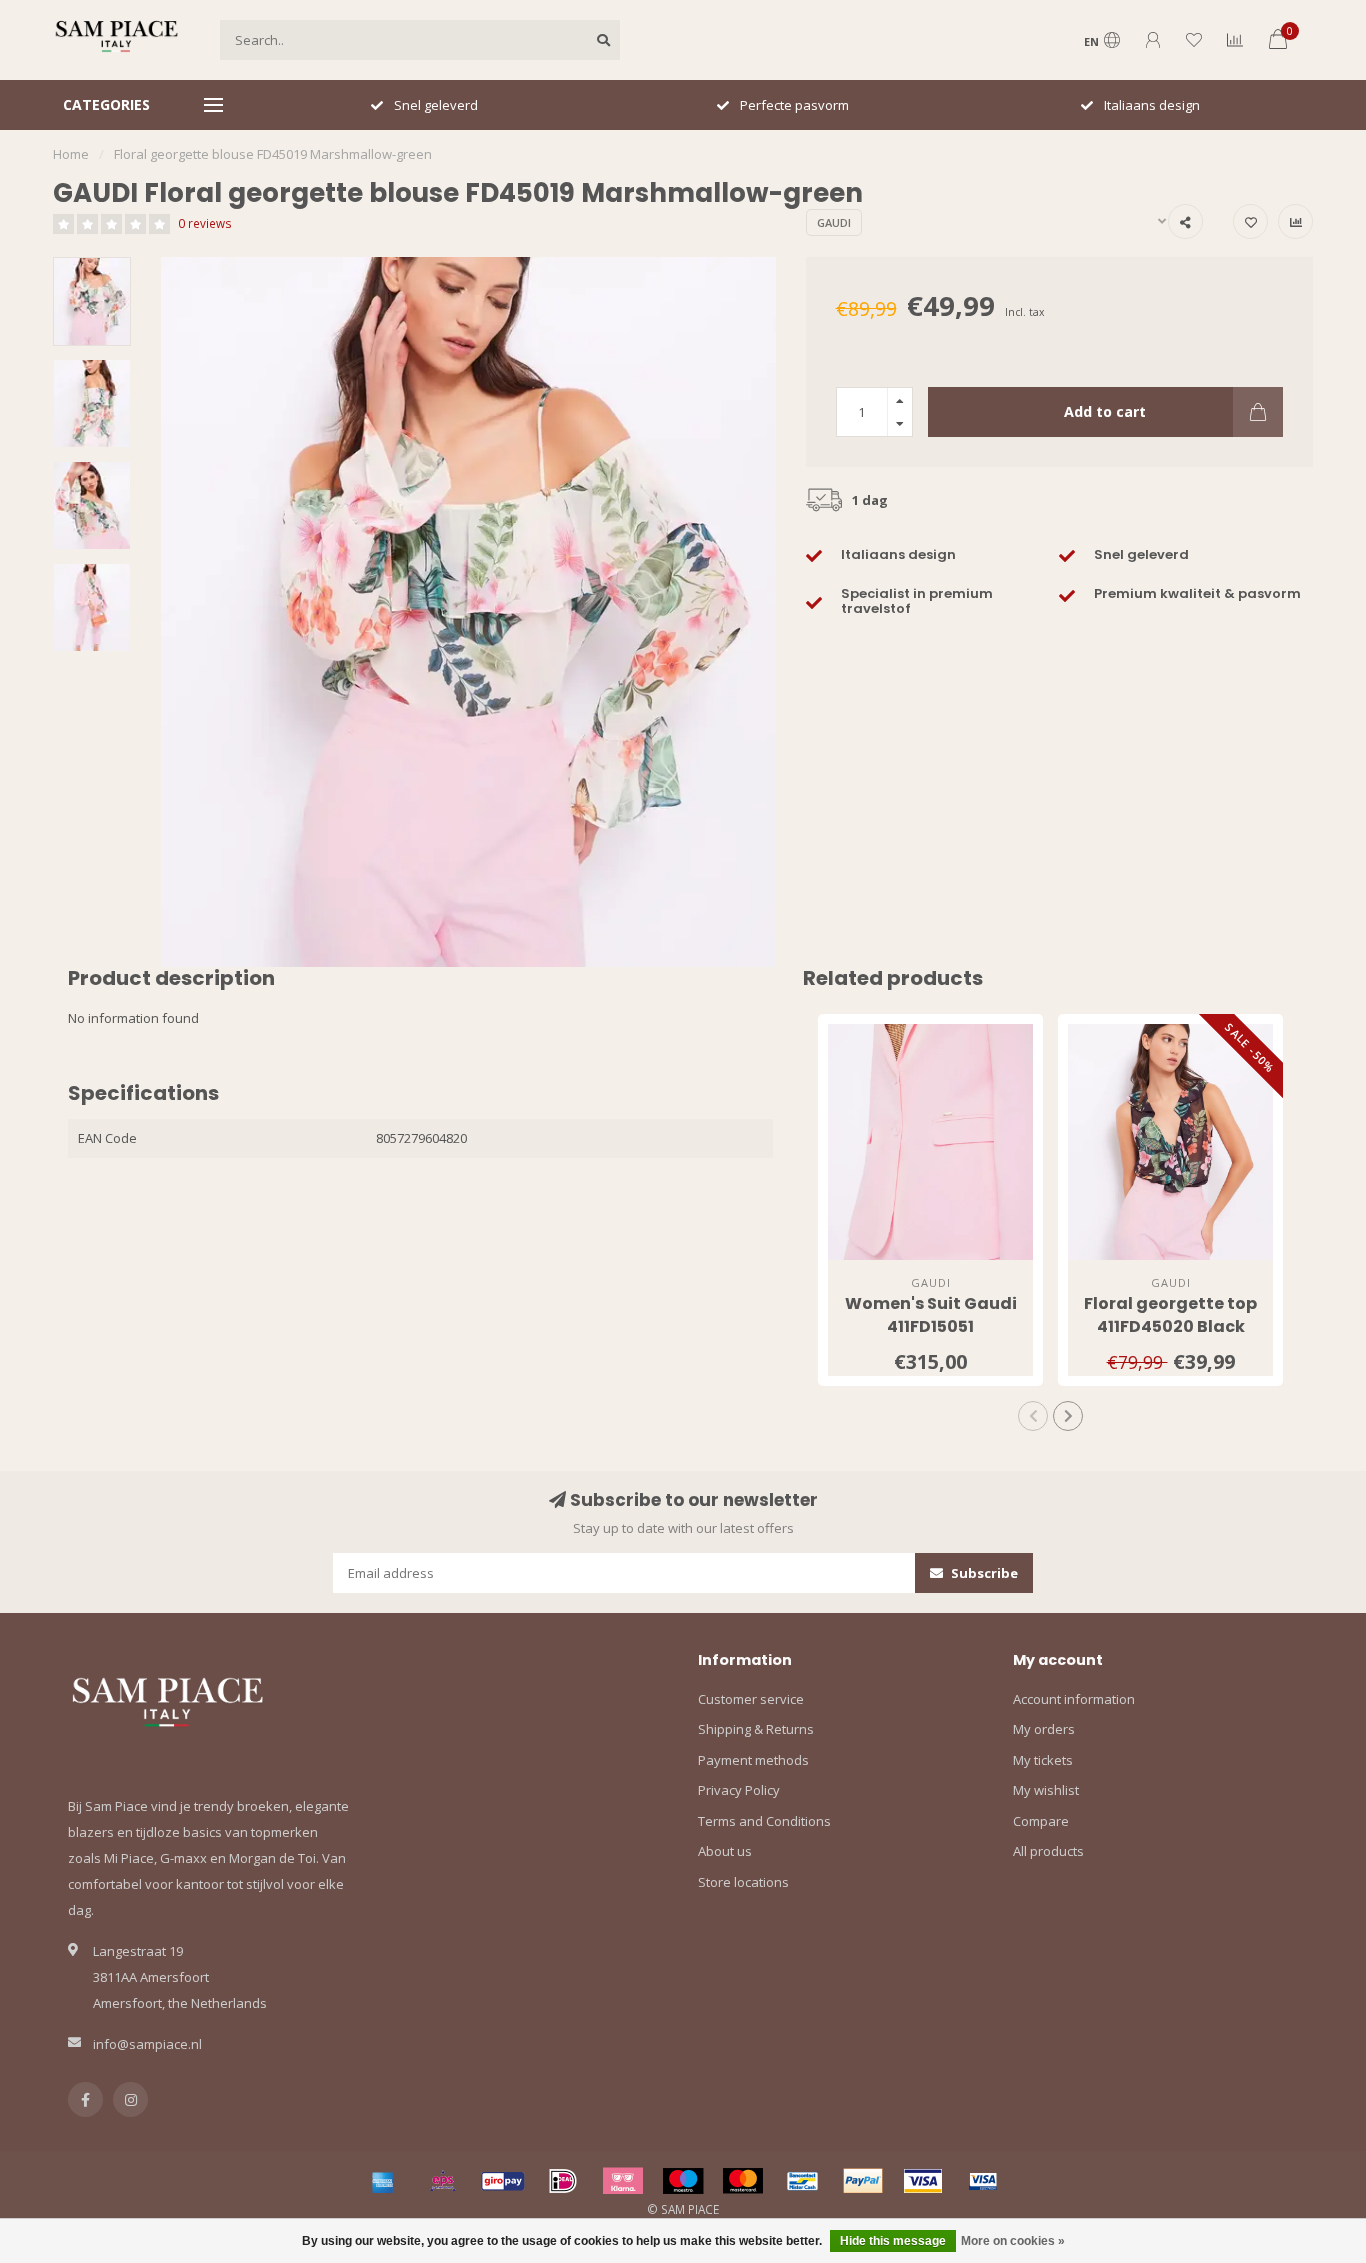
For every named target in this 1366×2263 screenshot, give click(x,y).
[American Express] (383, 2181)
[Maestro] (683, 2181)
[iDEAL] (563, 2181)
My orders (1044, 1729)
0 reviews (205, 223)
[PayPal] (863, 2181)
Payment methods (753, 1760)
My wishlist (1046, 1790)
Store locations (743, 1882)
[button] (1033, 1416)
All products (1048, 1851)
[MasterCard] (743, 2181)
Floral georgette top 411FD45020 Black (1170, 1315)
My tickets (1043, 1760)
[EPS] (443, 2181)
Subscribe (983, 1573)
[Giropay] (503, 2181)
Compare (1041, 1821)
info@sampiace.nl (147, 2044)
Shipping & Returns (756, 1729)
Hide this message (893, 2241)
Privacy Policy (739, 1790)
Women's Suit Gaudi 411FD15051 (931, 1315)
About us (725, 1851)
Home (71, 154)
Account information (1074, 1699)
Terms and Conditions (764, 1821)
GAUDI (834, 222)
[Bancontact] (803, 2181)
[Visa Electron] (983, 2181)
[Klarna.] (623, 2181)
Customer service (751, 1699)
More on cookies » (1013, 2241)
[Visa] (923, 2181)
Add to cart (1105, 411)
